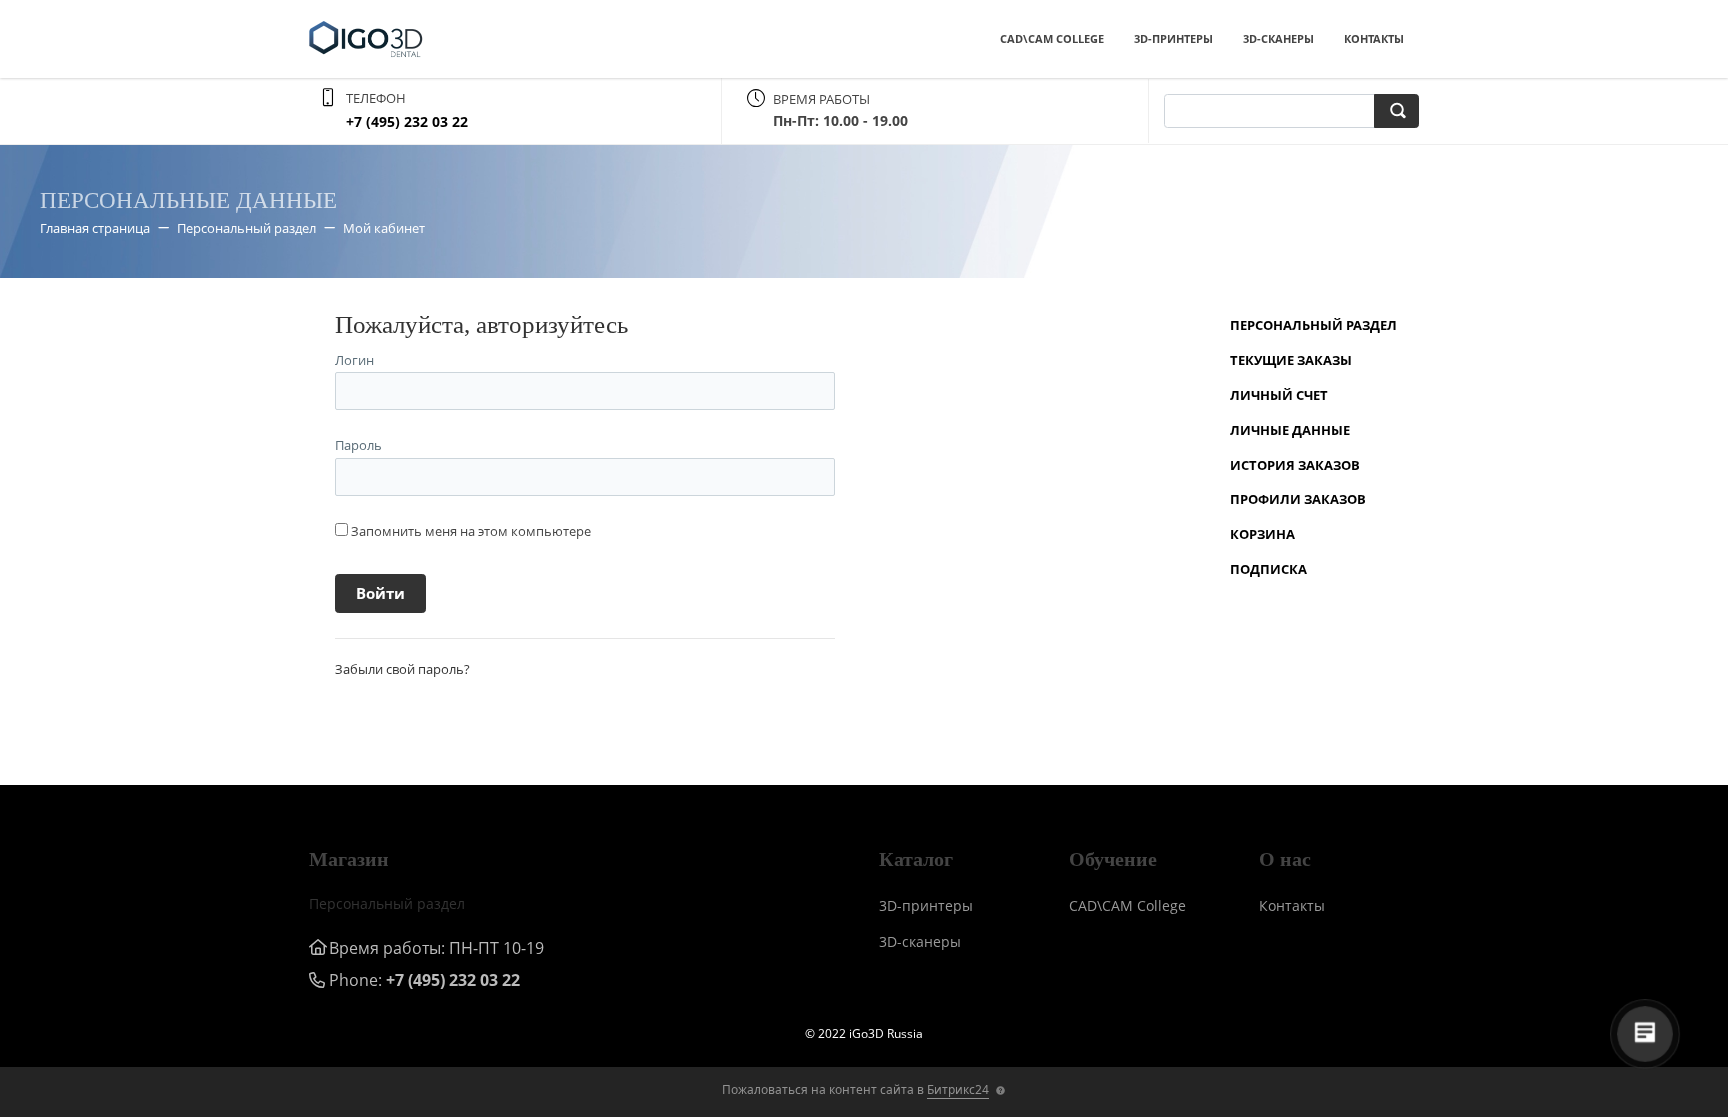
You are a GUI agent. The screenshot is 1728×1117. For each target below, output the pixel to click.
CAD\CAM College (1052, 38)
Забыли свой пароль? (402, 669)
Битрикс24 (958, 1089)
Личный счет (1279, 395)
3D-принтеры (1173, 38)
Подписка (1268, 569)
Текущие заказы (1291, 360)
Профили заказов (1298, 499)
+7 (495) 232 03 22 (407, 121)
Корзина (1262, 534)
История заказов (1295, 465)
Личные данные (1290, 430)
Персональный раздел (1313, 325)
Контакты (1374, 38)
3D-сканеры (1278, 38)
